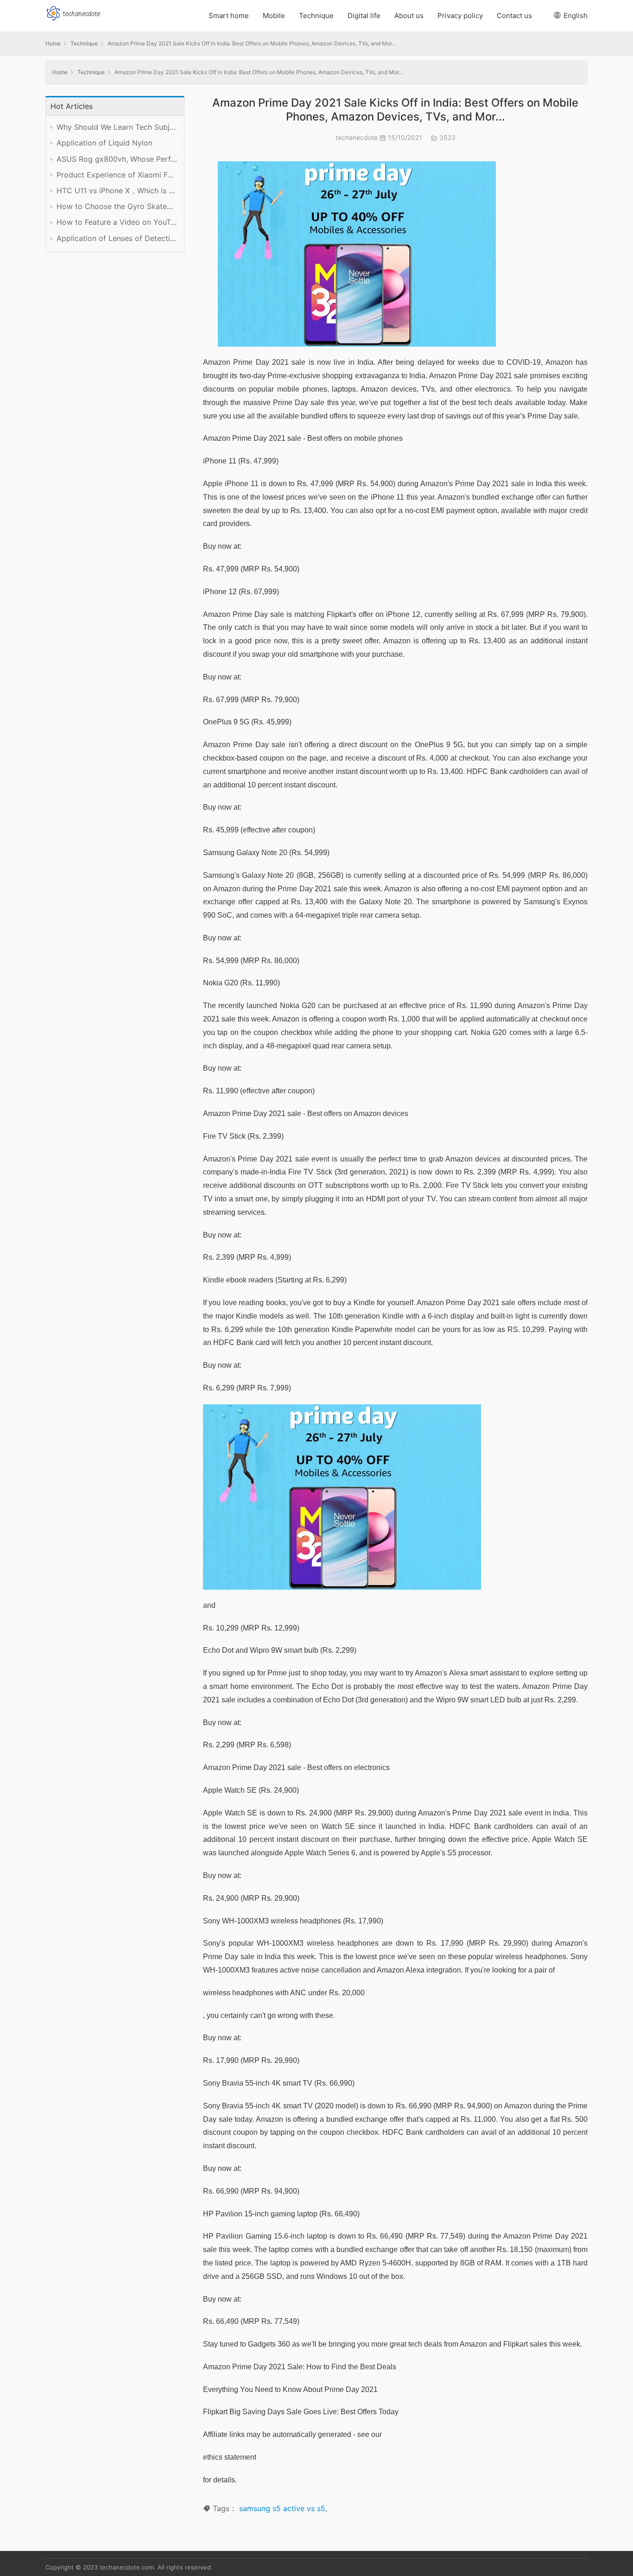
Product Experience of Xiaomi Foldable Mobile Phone (117, 175)
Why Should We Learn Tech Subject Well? (117, 127)
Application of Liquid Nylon (104, 143)
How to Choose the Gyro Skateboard (117, 206)
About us (409, 16)
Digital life (364, 16)
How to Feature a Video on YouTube (117, 222)
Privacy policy (460, 16)
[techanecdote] (73, 12)
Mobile (274, 16)
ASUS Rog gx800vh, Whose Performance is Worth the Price (117, 159)
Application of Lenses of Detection (117, 238)
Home (53, 43)
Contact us (514, 16)
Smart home (229, 16)
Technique (316, 16)
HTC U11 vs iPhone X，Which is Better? (117, 191)
